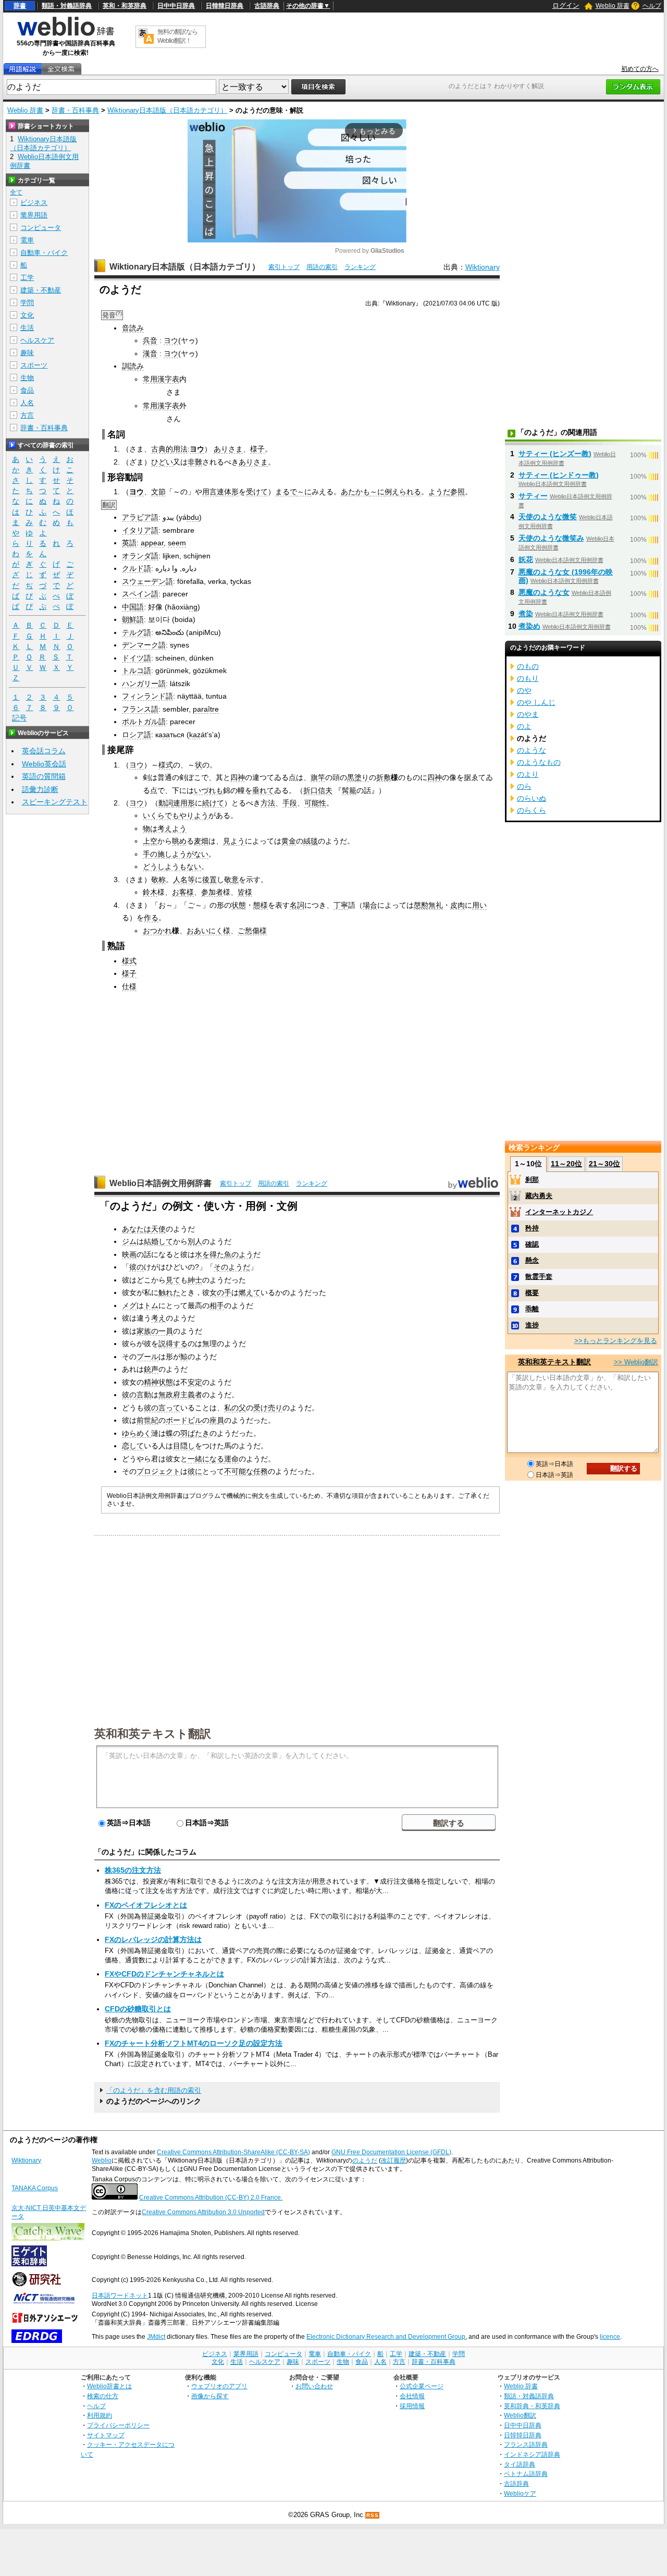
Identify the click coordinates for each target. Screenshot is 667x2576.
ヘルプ (652, 6)
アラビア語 (140, 517)
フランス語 (140, 709)
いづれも (208, 790)
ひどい (162, 462)
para (200, 709)
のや (524, 690)
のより (528, 774)
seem (177, 543)
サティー (533, 496)
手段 (290, 803)
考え (158, 1318)
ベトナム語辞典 (526, 2474)
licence (610, 2337)
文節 (158, 492)
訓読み (133, 366)
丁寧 (341, 905)
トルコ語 (137, 670)
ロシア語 (137, 735)
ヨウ (171, 340)
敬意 (231, 880)
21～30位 (604, 1164)
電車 (27, 240)
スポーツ (34, 365)
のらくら (532, 810)
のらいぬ (532, 798)
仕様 (129, 986)
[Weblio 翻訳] (146, 37)
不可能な (239, 1471)
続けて (213, 803)
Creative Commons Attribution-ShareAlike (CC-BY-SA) (233, 2152)
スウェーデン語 (147, 581)
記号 (19, 718)
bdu (193, 517)
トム (151, 1305)
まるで (286, 492)
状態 (239, 905)
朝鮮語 (133, 619)
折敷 (384, 777)
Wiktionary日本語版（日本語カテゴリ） (167, 110)
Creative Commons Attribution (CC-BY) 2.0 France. (211, 2197)
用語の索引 (322, 267)
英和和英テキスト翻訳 (153, 1733)
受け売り (268, 1408)
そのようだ (232, 1267)
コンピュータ (41, 228)
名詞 (297, 905)
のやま (528, 714)
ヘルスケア (37, 340)
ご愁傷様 (252, 931)
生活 (27, 328)
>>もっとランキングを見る (616, 1341)
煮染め (529, 626)
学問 (27, 303)
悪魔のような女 (544, 592)
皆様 (245, 892)
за (166, 735)
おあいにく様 (208, 931)
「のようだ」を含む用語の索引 (154, 2090)
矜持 (532, 1228)
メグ (129, 1305)
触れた (169, 1292)
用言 (209, 492)
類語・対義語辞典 (67, 6)
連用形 (184, 803)
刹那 (532, 1180)
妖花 (526, 559)
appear (152, 543)
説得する (173, 1344)
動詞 (166, 803)
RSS (373, 2515)
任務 (261, 1471)
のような (532, 750)
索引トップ (284, 267)
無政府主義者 (180, 1395)
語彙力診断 (40, 789)
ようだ (439, 492)
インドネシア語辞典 (532, 2454)
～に (304, 492)
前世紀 (147, 1420)
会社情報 (412, 2396)
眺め (179, 841)
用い (479, 905)
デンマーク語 (144, 645)
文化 (27, 315)
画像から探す (210, 2396)
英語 (129, 543)
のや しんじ (536, 702)
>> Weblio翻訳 (636, 1362)
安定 (195, 1382)
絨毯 (311, 841)
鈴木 (150, 892)
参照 (458, 492)
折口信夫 (318, 790)
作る (151, 918)
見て (173, 1280)
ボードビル (184, 1420)
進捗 (532, 1325)
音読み (133, 328)
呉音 (150, 340)
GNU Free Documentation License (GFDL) (391, 2152)
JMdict (156, 2337)
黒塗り (358, 777)
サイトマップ (106, 2435)
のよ (524, 726)
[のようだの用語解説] (22, 69)
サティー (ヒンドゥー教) (559, 475)
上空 (150, 841)
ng (193, 607)
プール (147, 1357)
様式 (166, 765)
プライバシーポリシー (118, 2425)
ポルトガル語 (144, 722)
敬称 (158, 880)
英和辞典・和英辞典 (532, 2406)
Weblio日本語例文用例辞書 (160, 1183)
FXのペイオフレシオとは (146, 1905)
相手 (217, 1305)
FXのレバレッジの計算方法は (153, 1939)
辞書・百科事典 (75, 110)
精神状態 (158, 1382)
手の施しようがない (176, 854)
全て (16, 192)
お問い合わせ (314, 2386)
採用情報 (412, 2406)
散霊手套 (539, 1277)
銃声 (151, 1369)
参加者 (212, 892)
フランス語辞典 (526, 2444)
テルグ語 (137, 632)
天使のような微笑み (551, 538)
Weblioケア (520, 2493)
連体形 (228, 492)
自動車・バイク (44, 253)
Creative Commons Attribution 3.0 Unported (203, 2212)
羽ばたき (195, 1433)
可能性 (315, 803)
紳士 (195, 1280)
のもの (528, 666)
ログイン (566, 5)
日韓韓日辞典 (225, 6)
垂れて (263, 790)
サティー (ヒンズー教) (555, 454)
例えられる (403, 492)
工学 (27, 278)
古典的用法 (169, 449)
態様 (261, 905)
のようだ (365, 2160)
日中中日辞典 (176, 6)
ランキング (360, 267)
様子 (257, 449)
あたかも (355, 492)
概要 (532, 1293)
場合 (370, 905)
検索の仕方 (103, 2396)
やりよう (194, 815)
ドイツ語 (137, 658)
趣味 (27, 353)
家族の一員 (155, 1331)
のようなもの (539, 762)
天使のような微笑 (548, 517)
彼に (195, 1471)
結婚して (158, 1241)
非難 (195, 462)
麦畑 (201, 841)
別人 (195, 1241)
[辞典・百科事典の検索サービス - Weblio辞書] (66, 34)
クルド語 (137, 568)
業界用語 (34, 215)
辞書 (20, 6)
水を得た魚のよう (224, 1254)
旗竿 (318, 777)
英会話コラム (44, 751)
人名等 (184, 880)
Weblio (102, 2160)
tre (214, 709)
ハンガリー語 (144, 683)
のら (524, 786)
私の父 (235, 1408)
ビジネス (34, 203)
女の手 (220, 1292)
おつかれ (157, 931)
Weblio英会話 (44, 764)
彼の (137, 1267)
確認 (532, 1244)
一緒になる (206, 1459)
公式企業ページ (422, 2386)
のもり (528, 678)
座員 (217, 1420)
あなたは (137, 1229)
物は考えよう (165, 828)
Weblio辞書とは (109, 2386)
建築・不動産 (41, 290)
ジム (129, 1241)
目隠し (184, 1446)
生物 (27, 378)
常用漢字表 (161, 379)
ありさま (228, 449)
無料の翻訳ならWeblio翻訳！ (177, 36)
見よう (234, 841)
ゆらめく (137, 1433)
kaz (195, 735)
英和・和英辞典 (125, 6)
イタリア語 (140, 530)
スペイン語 (140, 594)
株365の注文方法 (133, 1870)
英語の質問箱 (44, 776)
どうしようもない (172, 866)
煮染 (526, 614)
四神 (238, 777)
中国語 (133, 607)
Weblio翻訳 (520, 2415)
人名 (27, 403)
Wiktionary (483, 267)
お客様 (183, 892)
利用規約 (100, 2415)
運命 (231, 1459)
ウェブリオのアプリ (219, 2386)
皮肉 (458, 905)
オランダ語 (140, 556)
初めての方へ (640, 69)
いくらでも (161, 815)
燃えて (250, 1292)
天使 (158, 1229)
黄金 (289, 841)
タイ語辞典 (520, 2464)
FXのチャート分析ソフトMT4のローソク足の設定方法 (194, 2043)
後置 (209, 880)
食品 (27, 390)
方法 (268, 803)
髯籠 (349, 790)
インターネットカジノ (559, 1212)
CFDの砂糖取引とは (138, 2009)
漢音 (150, 353)
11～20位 (566, 1164)
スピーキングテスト (55, 802)
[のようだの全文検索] (61, 69)
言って (169, 1408)
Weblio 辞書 (613, 6)
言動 (144, 1395)
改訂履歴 (393, 2160)
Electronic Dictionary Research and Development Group (386, 2337)
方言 (27, 415)
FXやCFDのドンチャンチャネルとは (164, 1974)
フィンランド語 (147, 696)
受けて (257, 492)
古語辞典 (267, 6)
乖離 (532, 1309)
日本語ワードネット (120, 2296)
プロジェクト (158, 1471)
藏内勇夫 (539, 1196)
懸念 (532, 1260)
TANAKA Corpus (35, 2188)
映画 (129, 1254)
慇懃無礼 (428, 905)
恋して (133, 1446)
